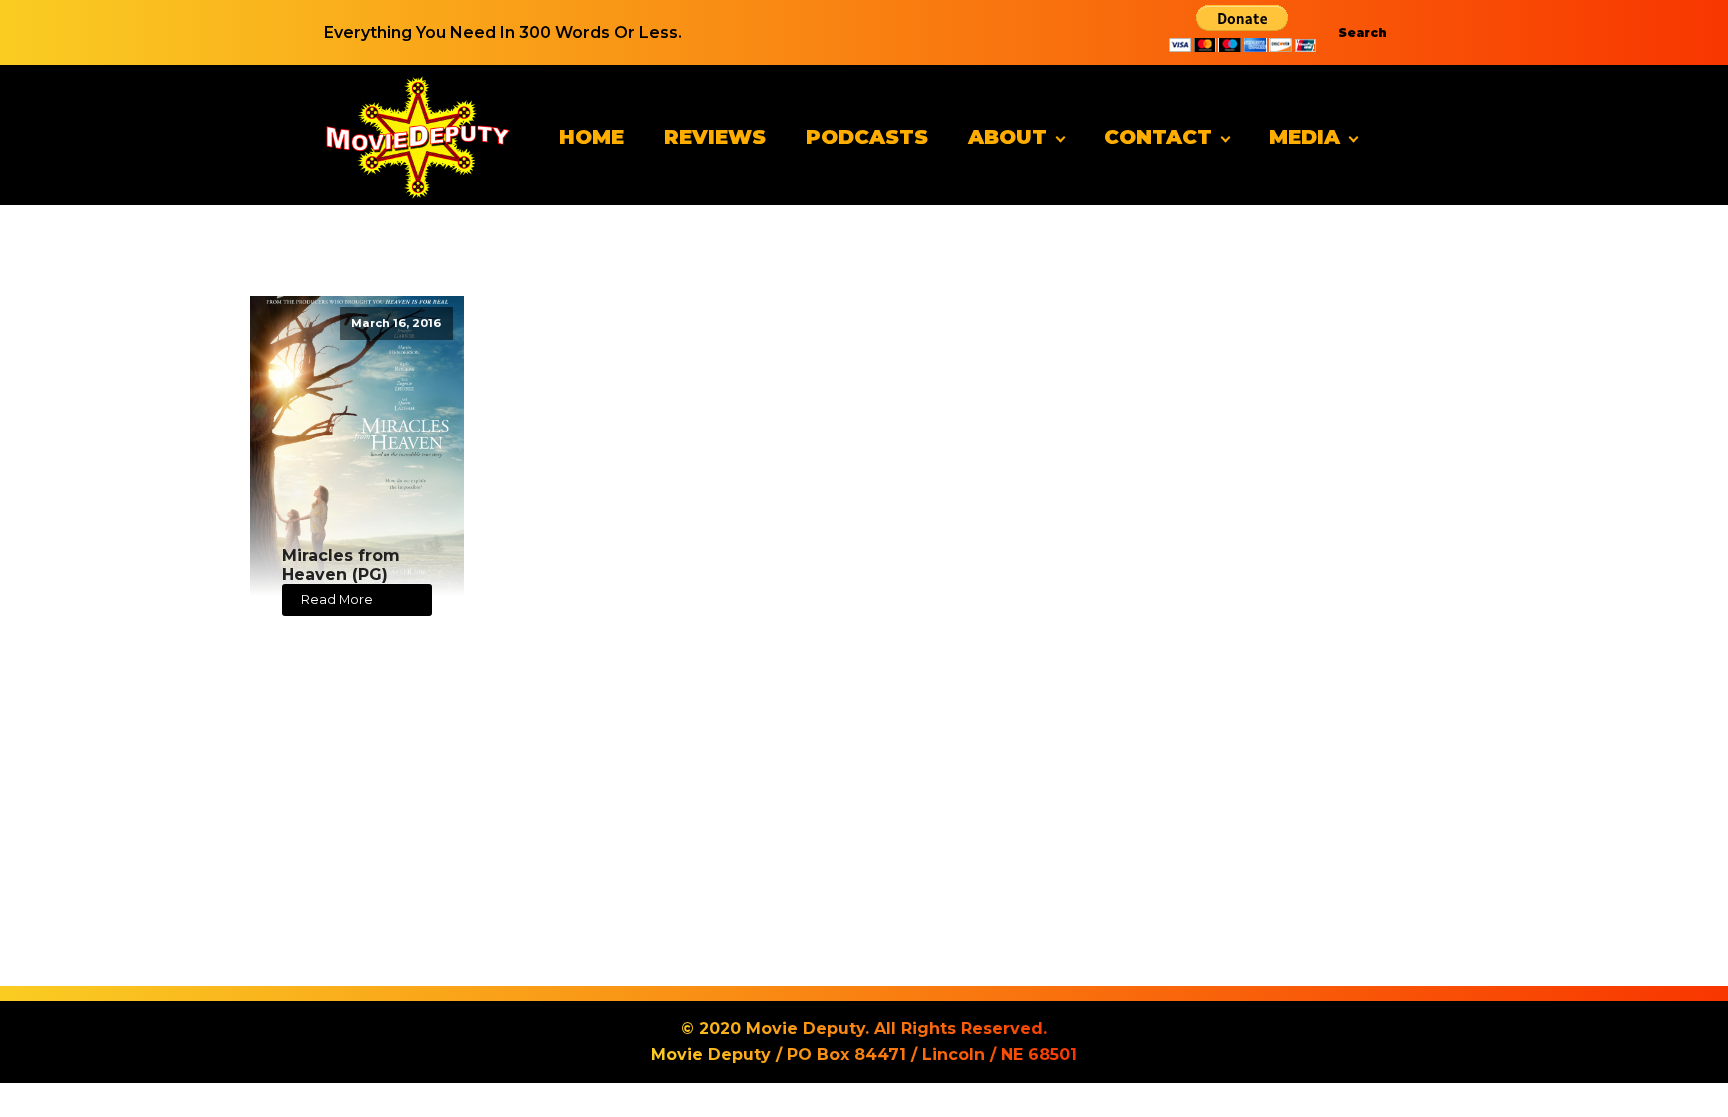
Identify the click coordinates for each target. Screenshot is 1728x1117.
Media (1304, 137)
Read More (337, 599)
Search (1362, 32)
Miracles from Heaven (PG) (341, 565)
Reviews (715, 137)
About (1007, 137)
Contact (1158, 137)
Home (591, 137)
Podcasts (867, 137)
